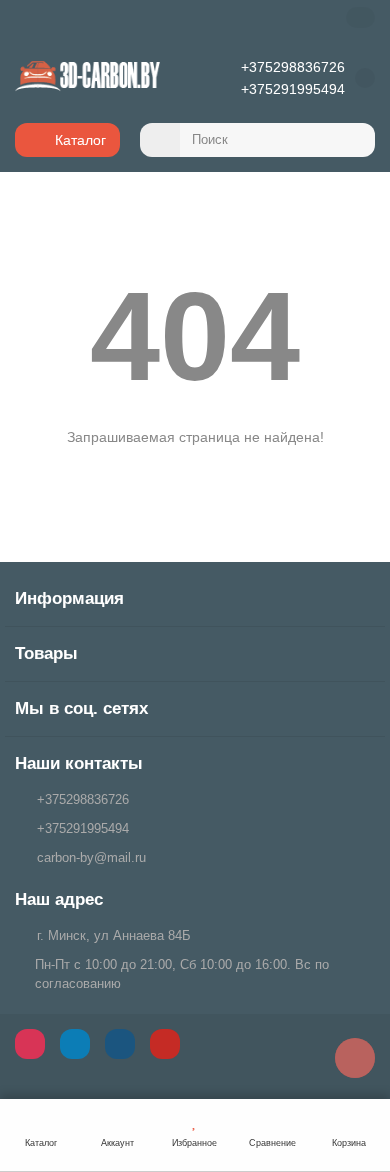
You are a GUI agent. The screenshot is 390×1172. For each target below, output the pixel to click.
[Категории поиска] (160, 140)
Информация (69, 598)
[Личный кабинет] (360, 17)
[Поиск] (354, 140)
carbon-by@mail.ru (91, 857)
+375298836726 (293, 67)
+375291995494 (293, 89)
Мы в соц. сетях (81, 708)
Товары (46, 653)
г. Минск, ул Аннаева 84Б (114, 935)
